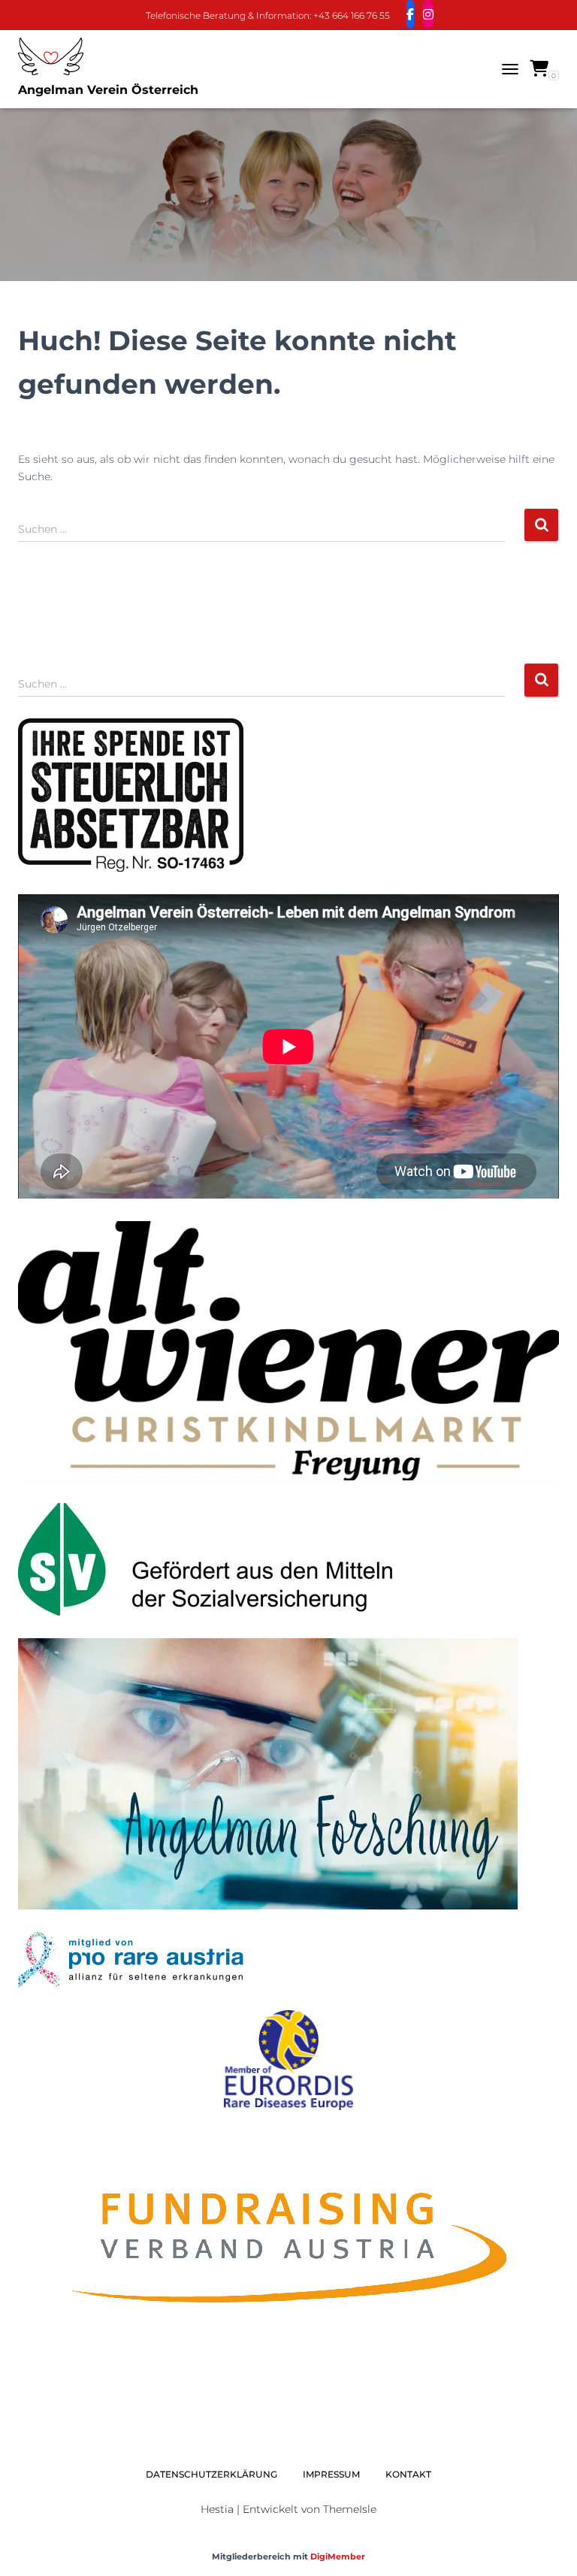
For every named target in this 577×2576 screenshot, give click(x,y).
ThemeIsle (350, 2509)
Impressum (331, 2474)
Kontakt (408, 2474)
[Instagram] (428, 14)
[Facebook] (410, 14)
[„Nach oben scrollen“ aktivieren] (547, 2546)
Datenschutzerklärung (211, 2474)
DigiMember (338, 2556)
